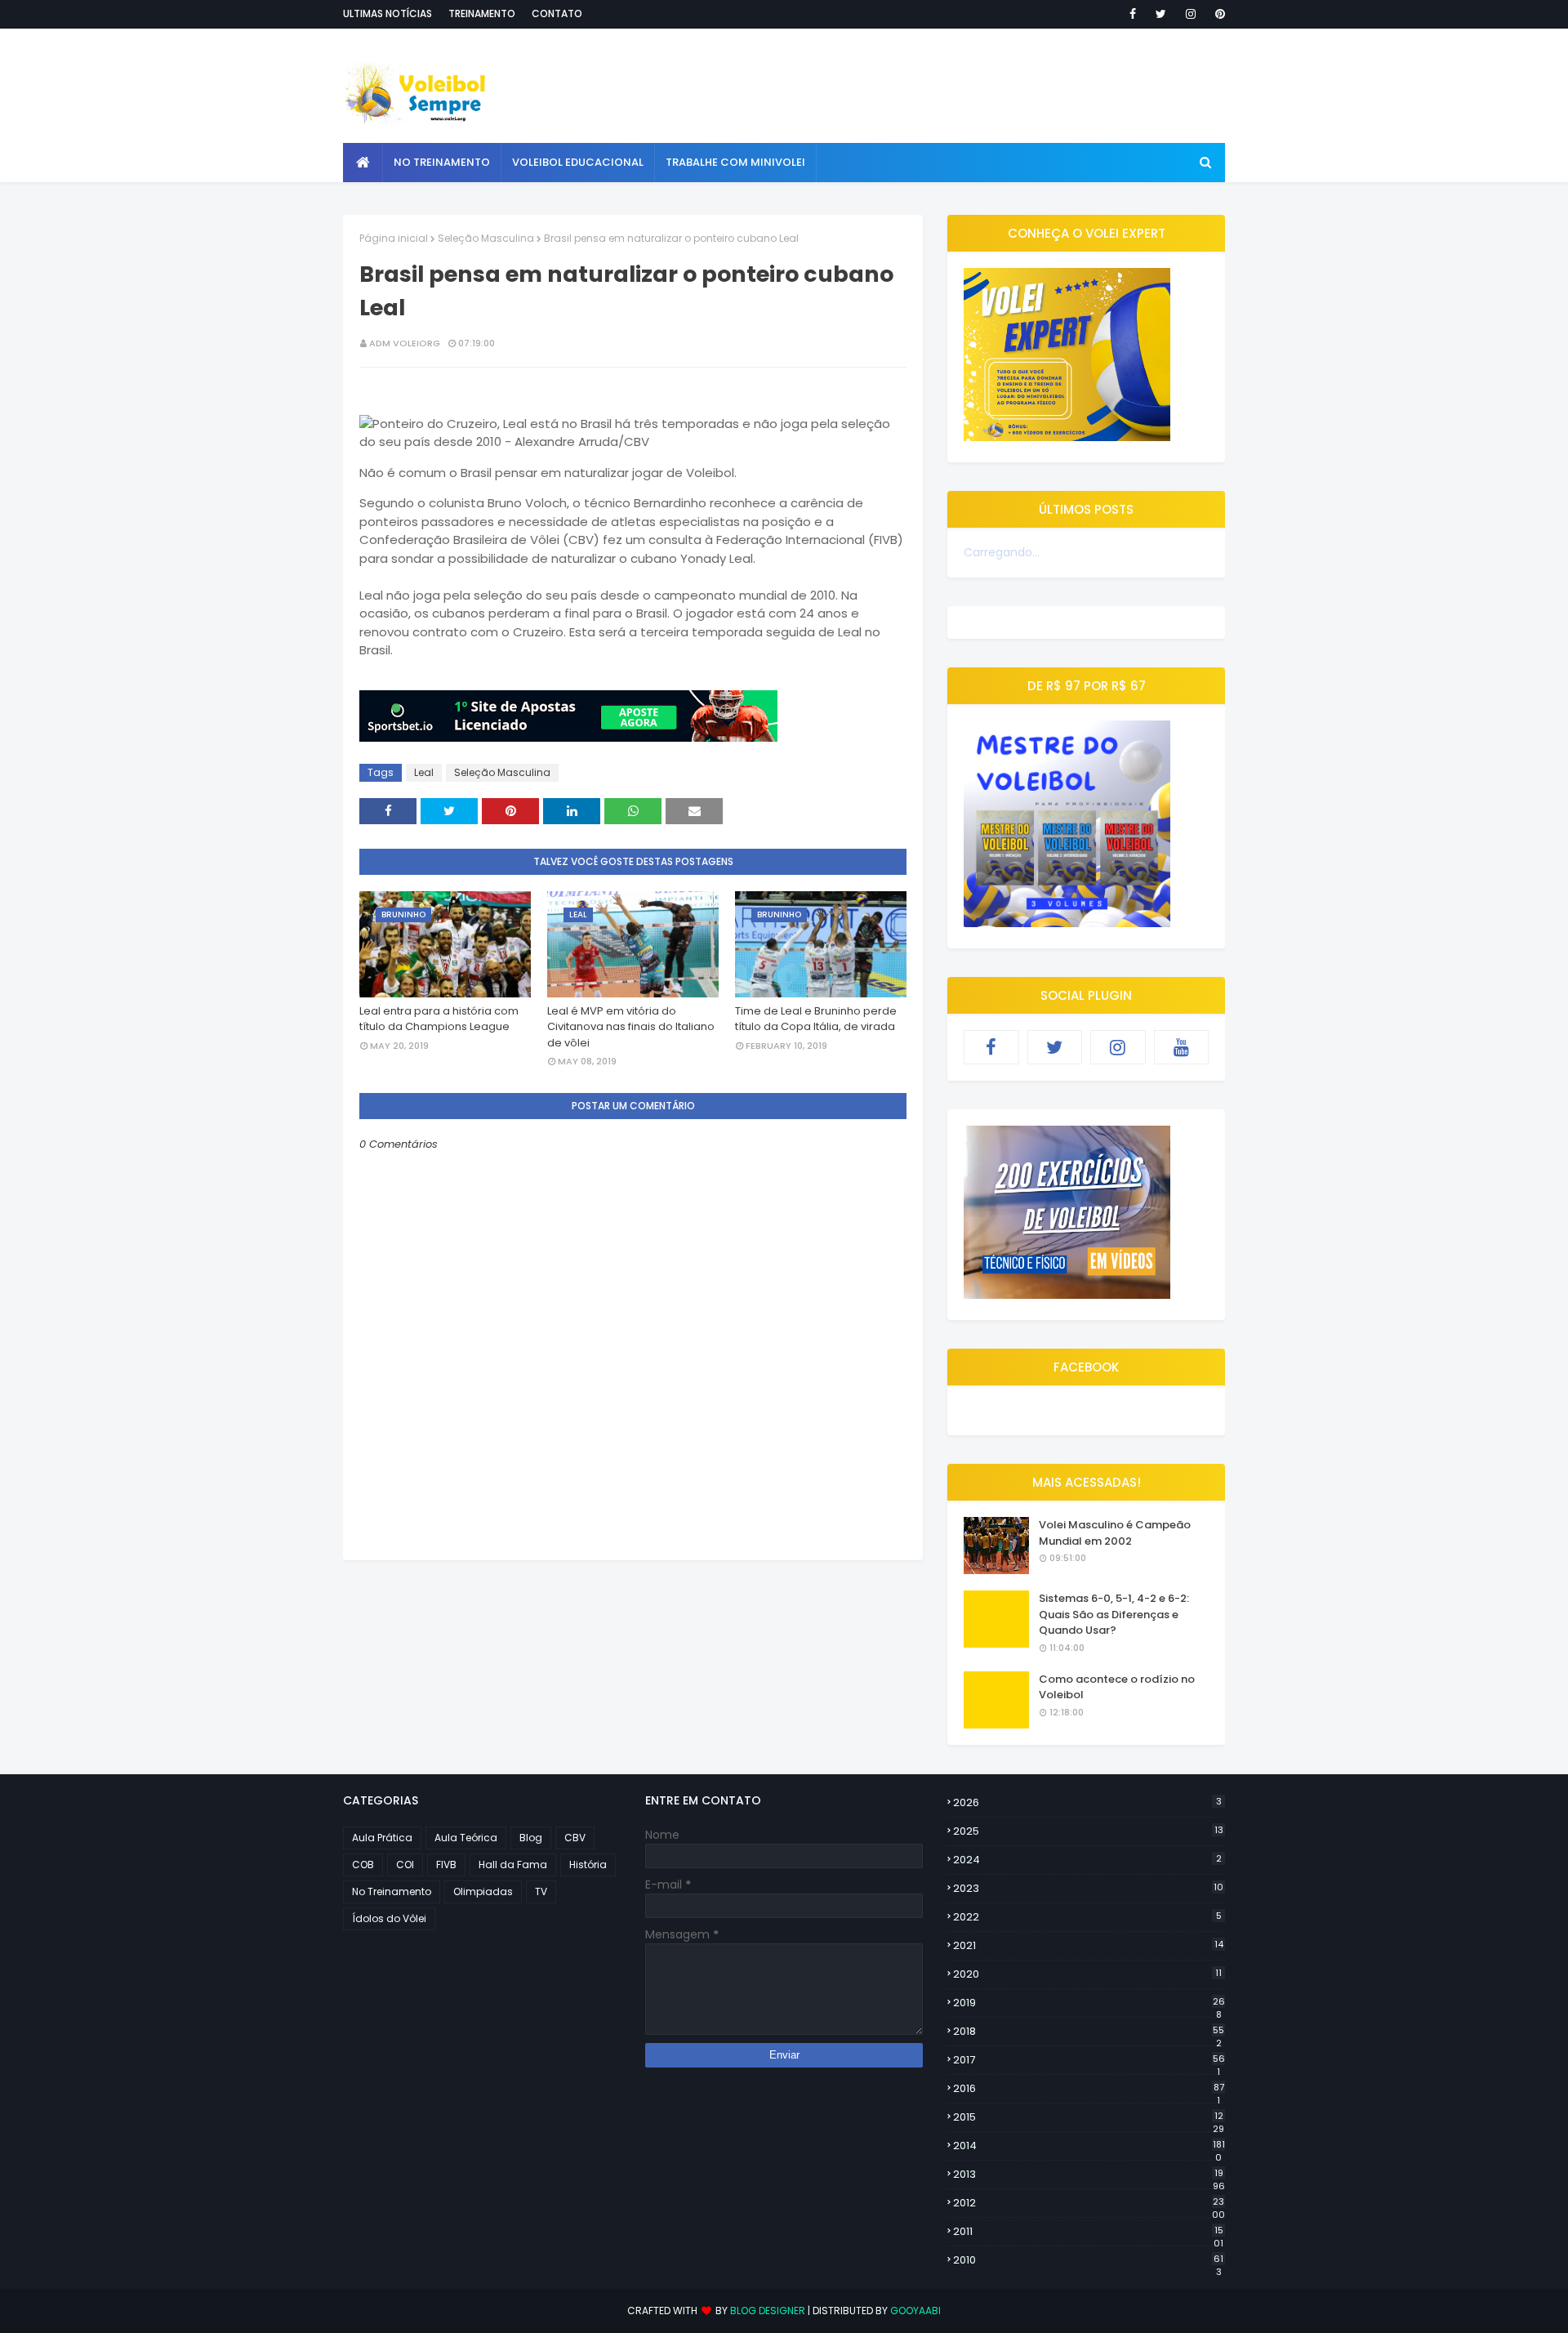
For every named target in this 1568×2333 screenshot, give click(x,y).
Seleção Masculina (486, 238)
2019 (1089, 2003)
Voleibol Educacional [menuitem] (578, 162)
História (588, 1865)
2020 (1087, 1974)
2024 (1087, 1860)
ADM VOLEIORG (405, 343)
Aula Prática (382, 1838)
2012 (1089, 2203)
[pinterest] (1217, 14)
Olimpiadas (483, 1891)
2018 (1089, 2032)
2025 (1088, 1831)
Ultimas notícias (388, 13)
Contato (557, 13)
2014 (1089, 2146)
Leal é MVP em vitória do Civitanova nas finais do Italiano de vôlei (631, 1027)
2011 (1088, 2232)
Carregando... (1002, 552)
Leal (424, 772)
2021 (1088, 1945)
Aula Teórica (466, 1838)
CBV (575, 1838)
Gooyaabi (915, 2311)
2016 (1089, 2089)
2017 (1089, 2060)
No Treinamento (392, 1891)
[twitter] (1161, 14)
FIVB (446, 1865)
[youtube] (1182, 1047)
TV (541, 1891)
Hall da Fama (513, 1865)
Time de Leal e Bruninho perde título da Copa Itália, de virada (816, 1019)
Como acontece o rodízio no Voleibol (1117, 1687)
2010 (1088, 2260)
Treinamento (482, 13)
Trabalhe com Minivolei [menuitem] (735, 162)
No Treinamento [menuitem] (442, 162)
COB (363, 1865)
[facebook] (1133, 14)
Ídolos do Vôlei (389, 1918)
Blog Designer (768, 2311)
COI (405, 1865)
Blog (531, 1838)
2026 (1087, 1802)
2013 (1089, 2175)
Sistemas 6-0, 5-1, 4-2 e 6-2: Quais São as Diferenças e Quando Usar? (1114, 1614)
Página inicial (394, 238)
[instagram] (1191, 14)
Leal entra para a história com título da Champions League (439, 1019)
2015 (1089, 2117)
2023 (1088, 1888)
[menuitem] (363, 163)
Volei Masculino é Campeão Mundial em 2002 (1115, 1533)
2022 (1087, 1917)
